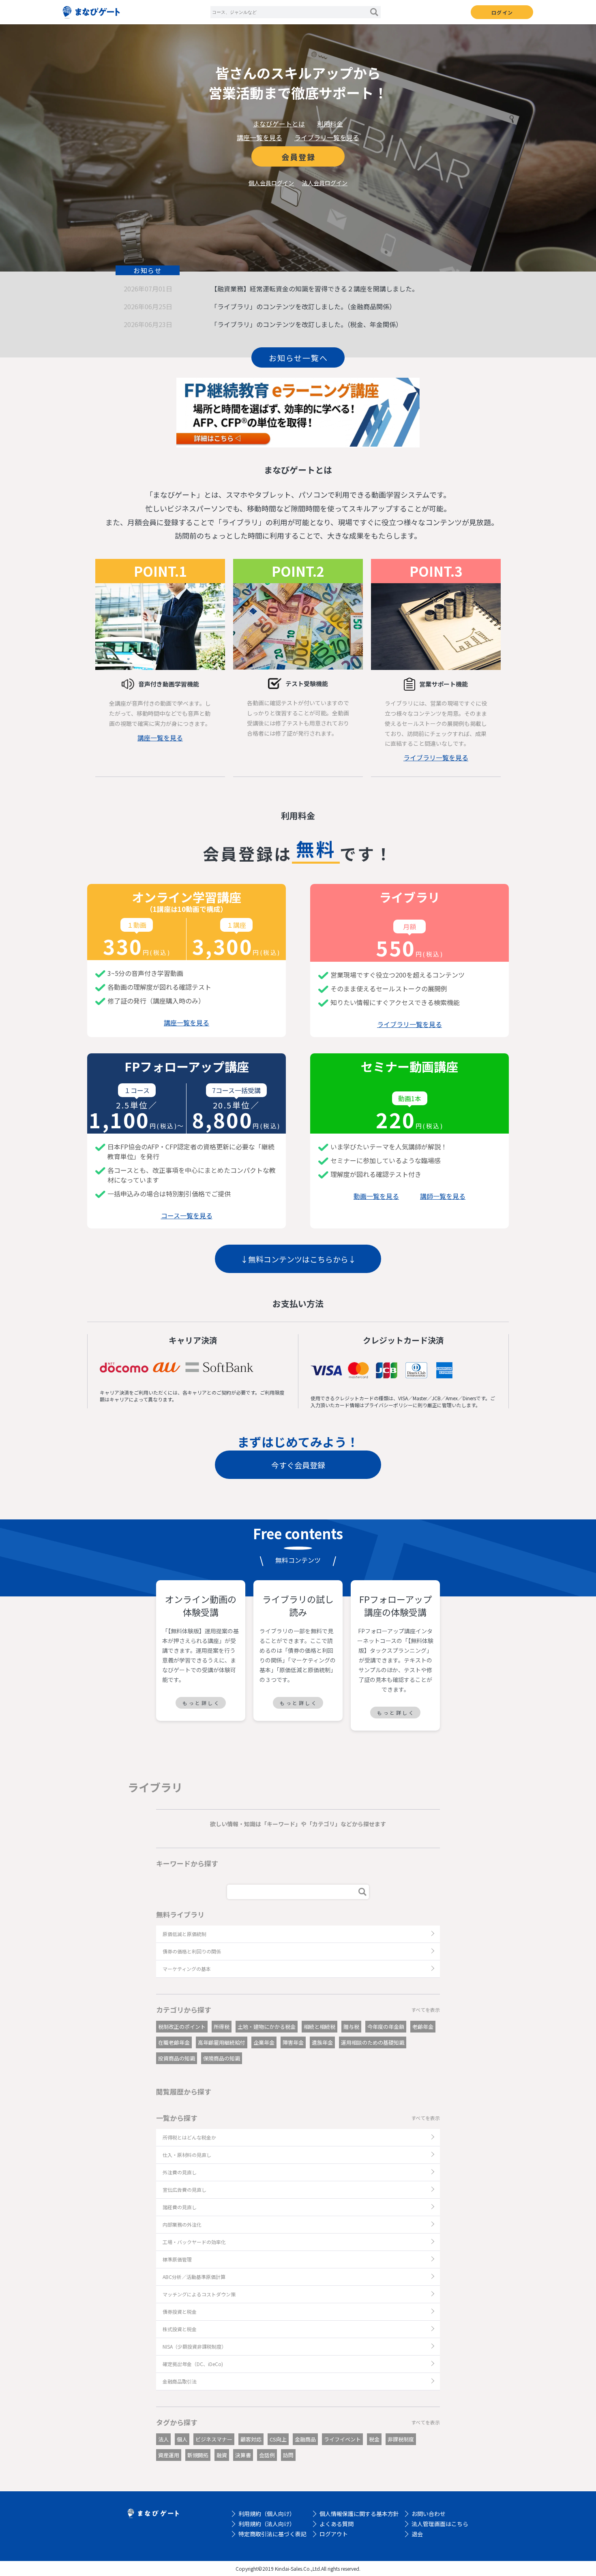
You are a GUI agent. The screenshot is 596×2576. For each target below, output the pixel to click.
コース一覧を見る (187, 1215)
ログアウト (334, 2534)
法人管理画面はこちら (440, 2524)
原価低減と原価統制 (184, 1934)
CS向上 (278, 2439)
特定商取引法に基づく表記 (272, 2534)
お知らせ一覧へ (298, 358)
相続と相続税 (319, 2027)
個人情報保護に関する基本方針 (359, 2514)
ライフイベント (342, 2439)
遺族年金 (322, 2042)
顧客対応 (251, 2439)
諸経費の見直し (180, 2207)
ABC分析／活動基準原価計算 (194, 2277)
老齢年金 (423, 2027)
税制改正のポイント (182, 2027)
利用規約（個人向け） (267, 2514)
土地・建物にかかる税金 (267, 2027)
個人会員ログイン (271, 183)
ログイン (502, 12)
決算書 (243, 2455)
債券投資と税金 (180, 2312)
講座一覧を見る (259, 137)
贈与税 (351, 2027)
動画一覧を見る (376, 1196)
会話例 (267, 2455)
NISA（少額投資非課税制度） (194, 2346)
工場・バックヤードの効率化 (194, 2242)
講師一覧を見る (443, 1196)
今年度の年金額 (386, 2027)
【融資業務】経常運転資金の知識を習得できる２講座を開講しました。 (315, 289)
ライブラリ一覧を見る (327, 137)
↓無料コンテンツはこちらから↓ (298, 1259)
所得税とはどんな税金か (189, 2137)
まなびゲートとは (279, 124)
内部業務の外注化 (182, 2224)
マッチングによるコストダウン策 (199, 2294)
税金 (374, 2439)
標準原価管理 (177, 2259)
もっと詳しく (202, 1703)
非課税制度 (401, 2439)
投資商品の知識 (177, 2058)
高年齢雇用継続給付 (222, 2042)
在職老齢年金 (174, 2042)
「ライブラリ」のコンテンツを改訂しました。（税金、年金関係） (307, 324)
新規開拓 (198, 2455)
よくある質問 (337, 2524)
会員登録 (298, 157)
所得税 (222, 2027)
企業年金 (264, 2042)
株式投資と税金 (180, 2329)
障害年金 (293, 2042)
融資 (222, 2455)
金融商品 (305, 2439)
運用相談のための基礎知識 (373, 2042)
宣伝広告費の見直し (184, 2190)
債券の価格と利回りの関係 (192, 1951)
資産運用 (169, 2455)
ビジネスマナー (214, 2439)
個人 (182, 2439)
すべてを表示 (426, 2010)
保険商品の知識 (222, 2058)
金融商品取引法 (180, 2381)
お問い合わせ (429, 2514)
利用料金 (330, 124)
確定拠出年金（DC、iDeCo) (193, 2364)
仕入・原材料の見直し (187, 2155)
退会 (417, 2534)
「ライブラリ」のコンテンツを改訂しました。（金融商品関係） (303, 306)
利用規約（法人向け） (267, 2524)
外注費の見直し (180, 2172)
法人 (163, 2439)
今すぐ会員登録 (298, 1465)
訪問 (288, 2455)
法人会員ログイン (325, 183)
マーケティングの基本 (187, 1969)
